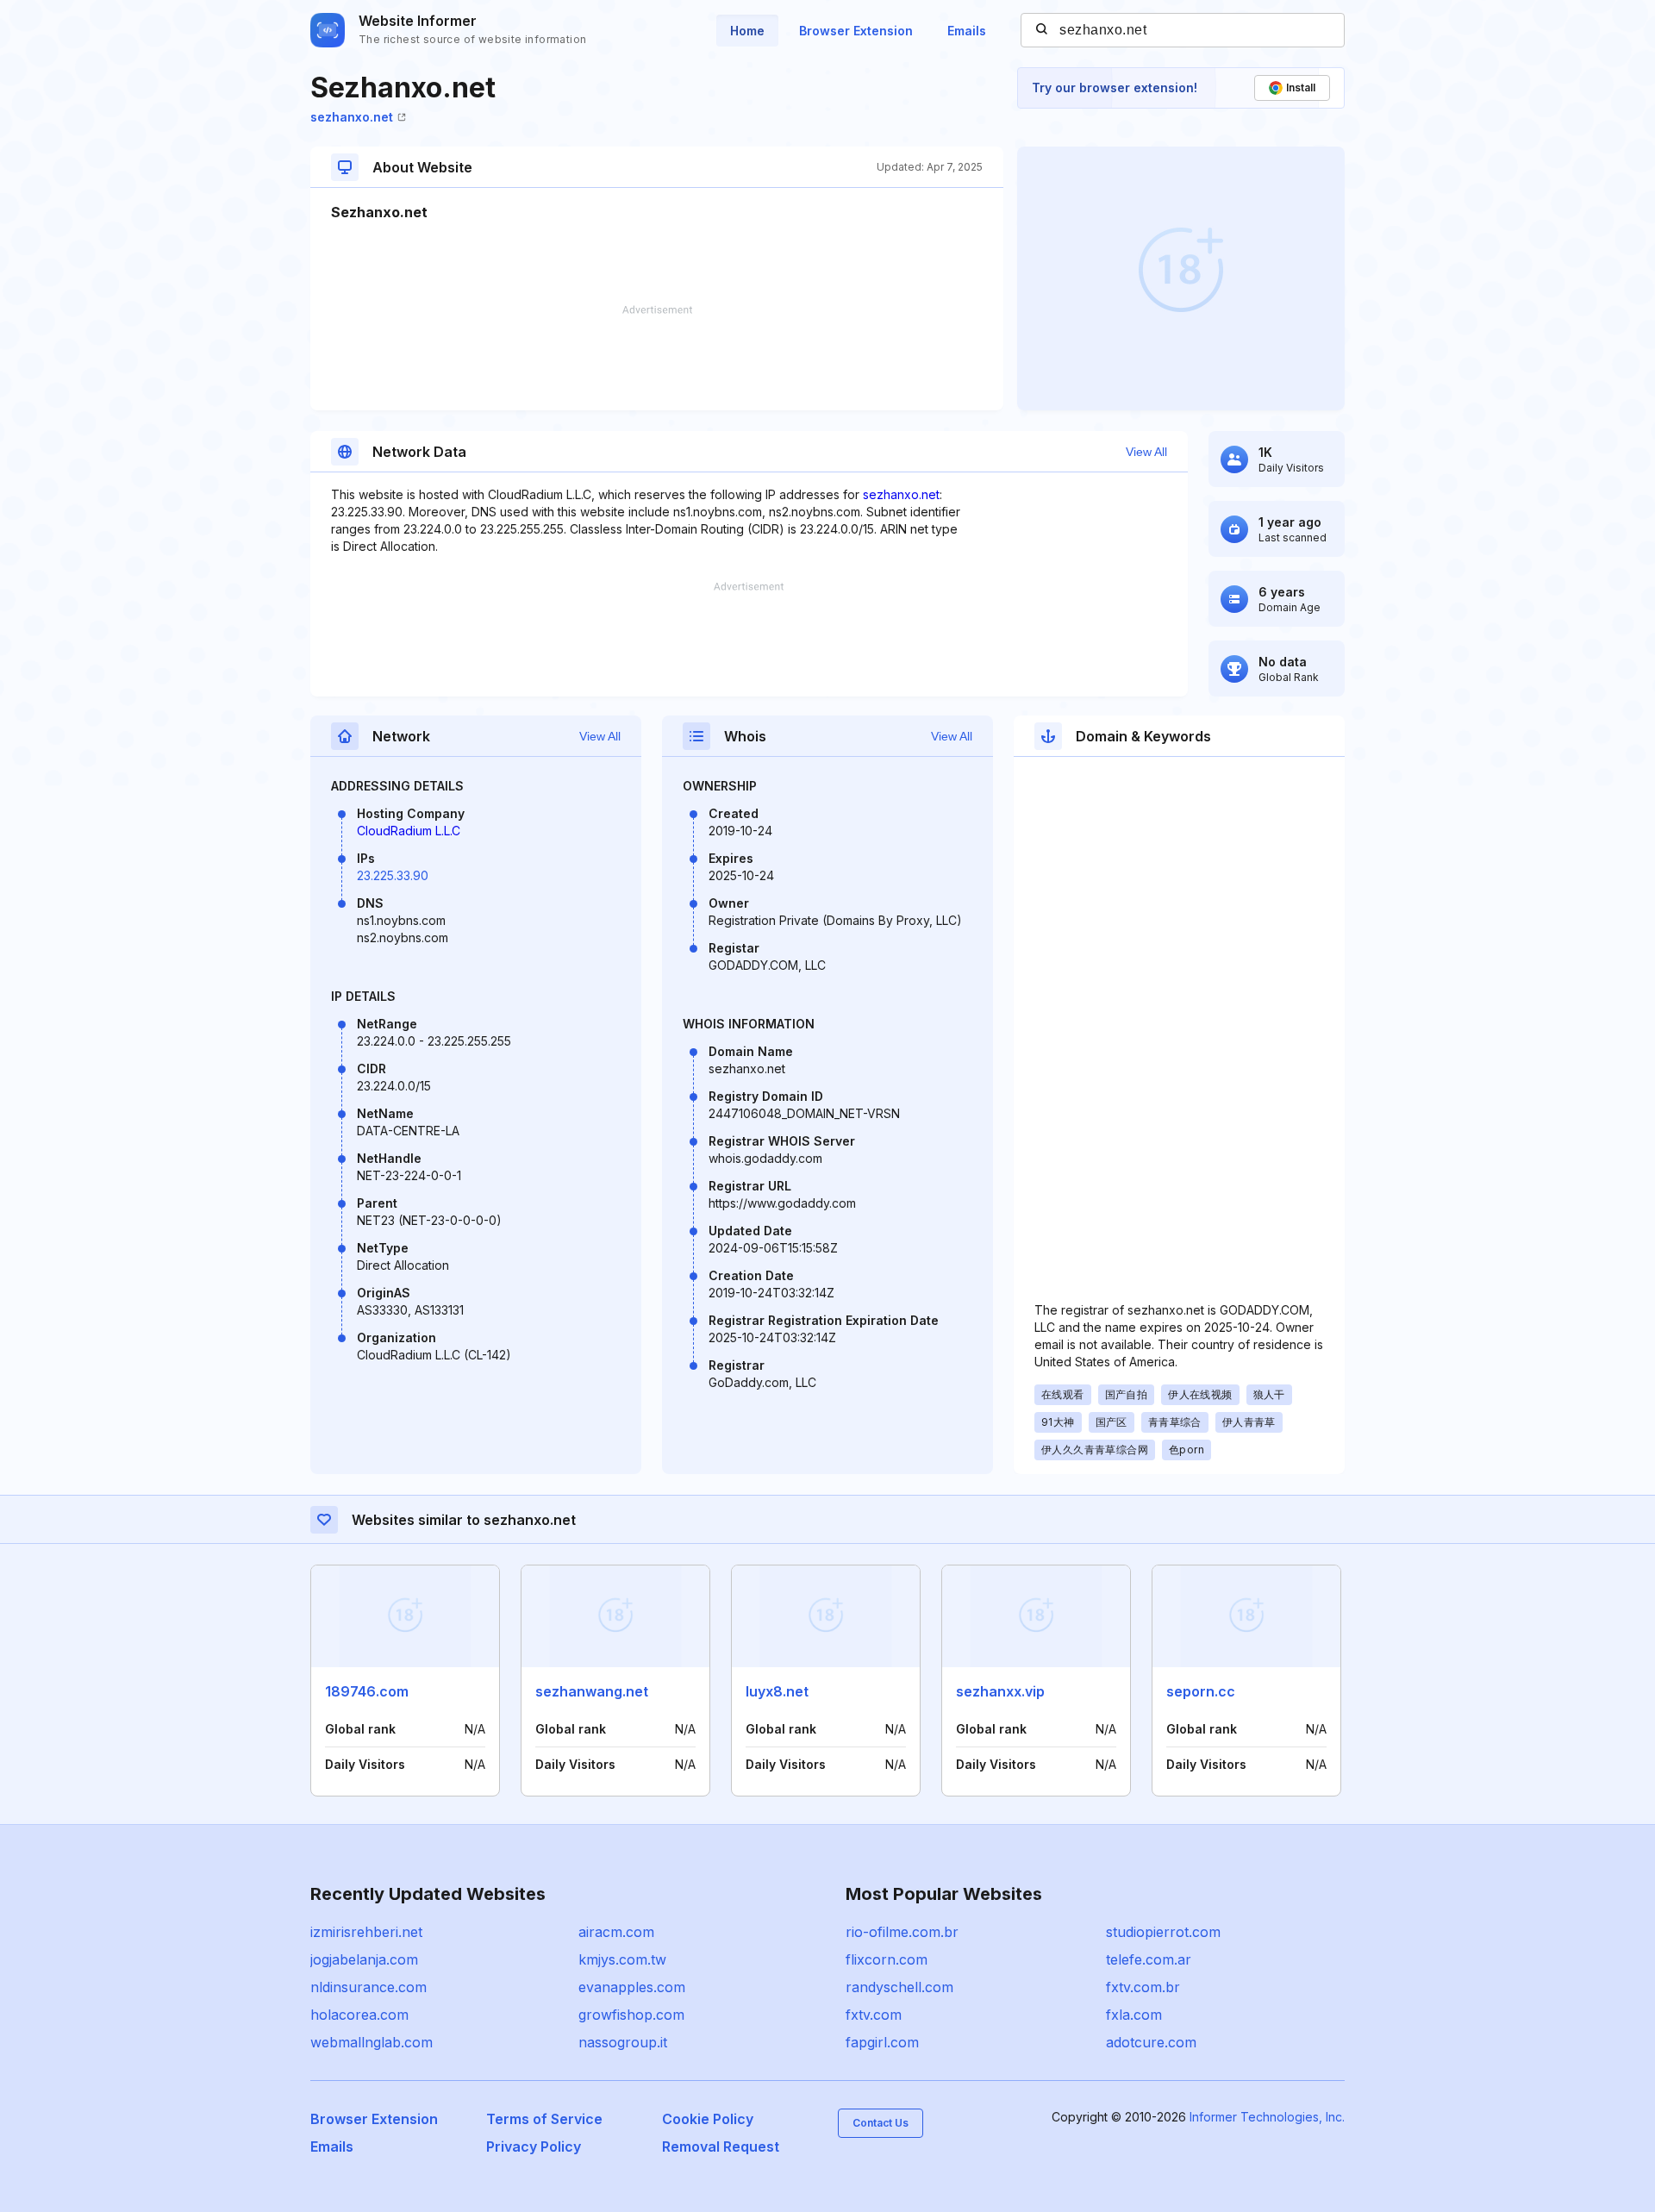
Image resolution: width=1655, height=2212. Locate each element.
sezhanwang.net (592, 1691)
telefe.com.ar (1149, 1959)
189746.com (367, 1691)
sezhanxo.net (352, 117)
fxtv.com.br (1143, 1987)
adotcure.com (1151, 2042)
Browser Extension (856, 31)
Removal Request (721, 2146)
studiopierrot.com (1163, 1932)
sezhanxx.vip (1000, 1691)
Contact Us (881, 2123)
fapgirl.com (882, 2042)
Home (747, 31)
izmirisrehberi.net (366, 1932)
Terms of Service (544, 2119)
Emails (967, 31)
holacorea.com (359, 2015)
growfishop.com (631, 2015)
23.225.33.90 (393, 875)
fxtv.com (874, 2015)
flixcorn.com (887, 1959)
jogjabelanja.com (364, 1959)
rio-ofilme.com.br (902, 1932)
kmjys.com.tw (622, 1959)
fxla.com (1134, 2015)
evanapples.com (632, 1987)
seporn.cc (1201, 1691)
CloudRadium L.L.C (409, 831)
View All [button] (1146, 452)
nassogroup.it (623, 2042)
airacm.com (616, 1932)
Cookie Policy (708, 2119)
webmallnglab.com (372, 2042)
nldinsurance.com (368, 1987)
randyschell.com (899, 1987)
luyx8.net (777, 1691)
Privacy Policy (534, 2146)
